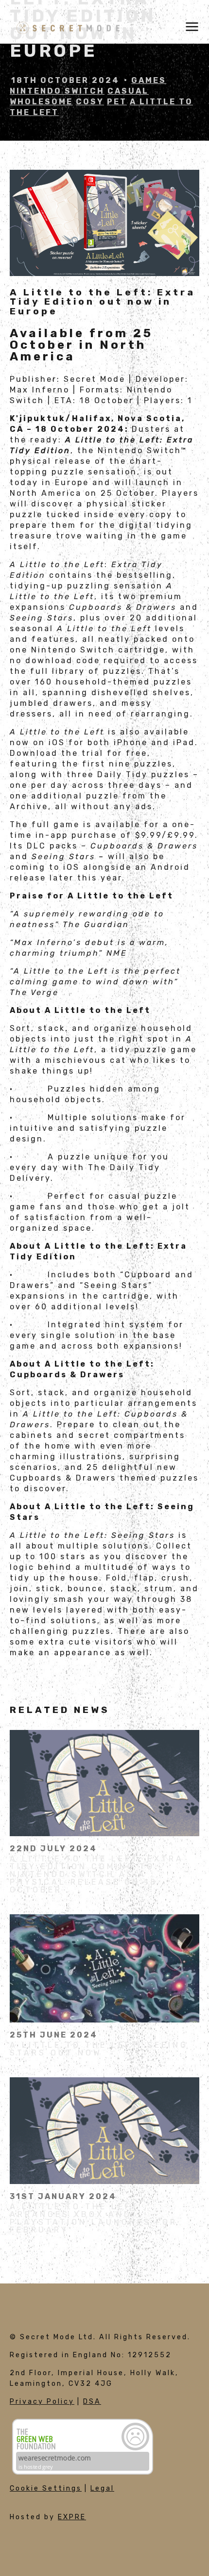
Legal (102, 2488)
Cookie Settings (46, 2488)
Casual (128, 91)
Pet (117, 102)
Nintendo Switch (57, 91)
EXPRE (72, 2517)
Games (149, 80)
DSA (92, 2402)
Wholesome (41, 102)
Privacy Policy (42, 2402)
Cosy (90, 102)
